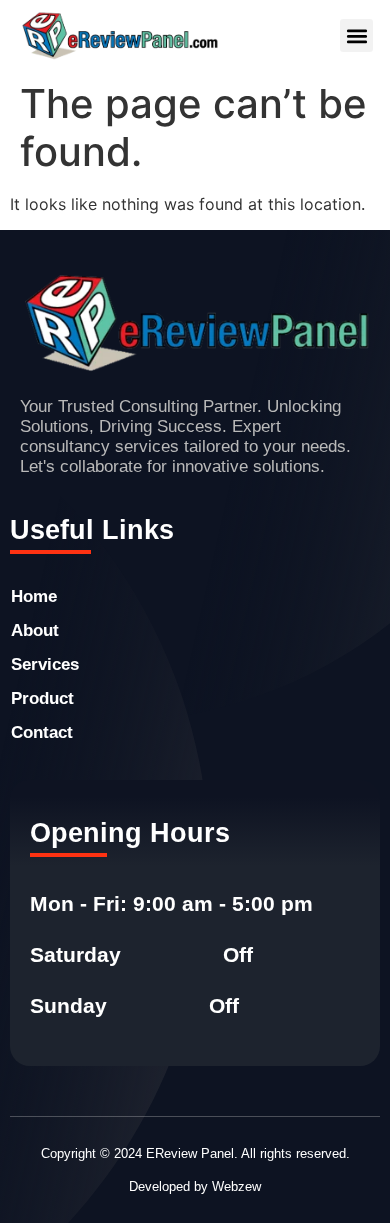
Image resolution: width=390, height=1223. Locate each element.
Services (45, 664)
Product (42, 698)
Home (34, 596)
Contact (42, 732)
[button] (356, 35)
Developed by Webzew (195, 1186)
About (35, 630)
